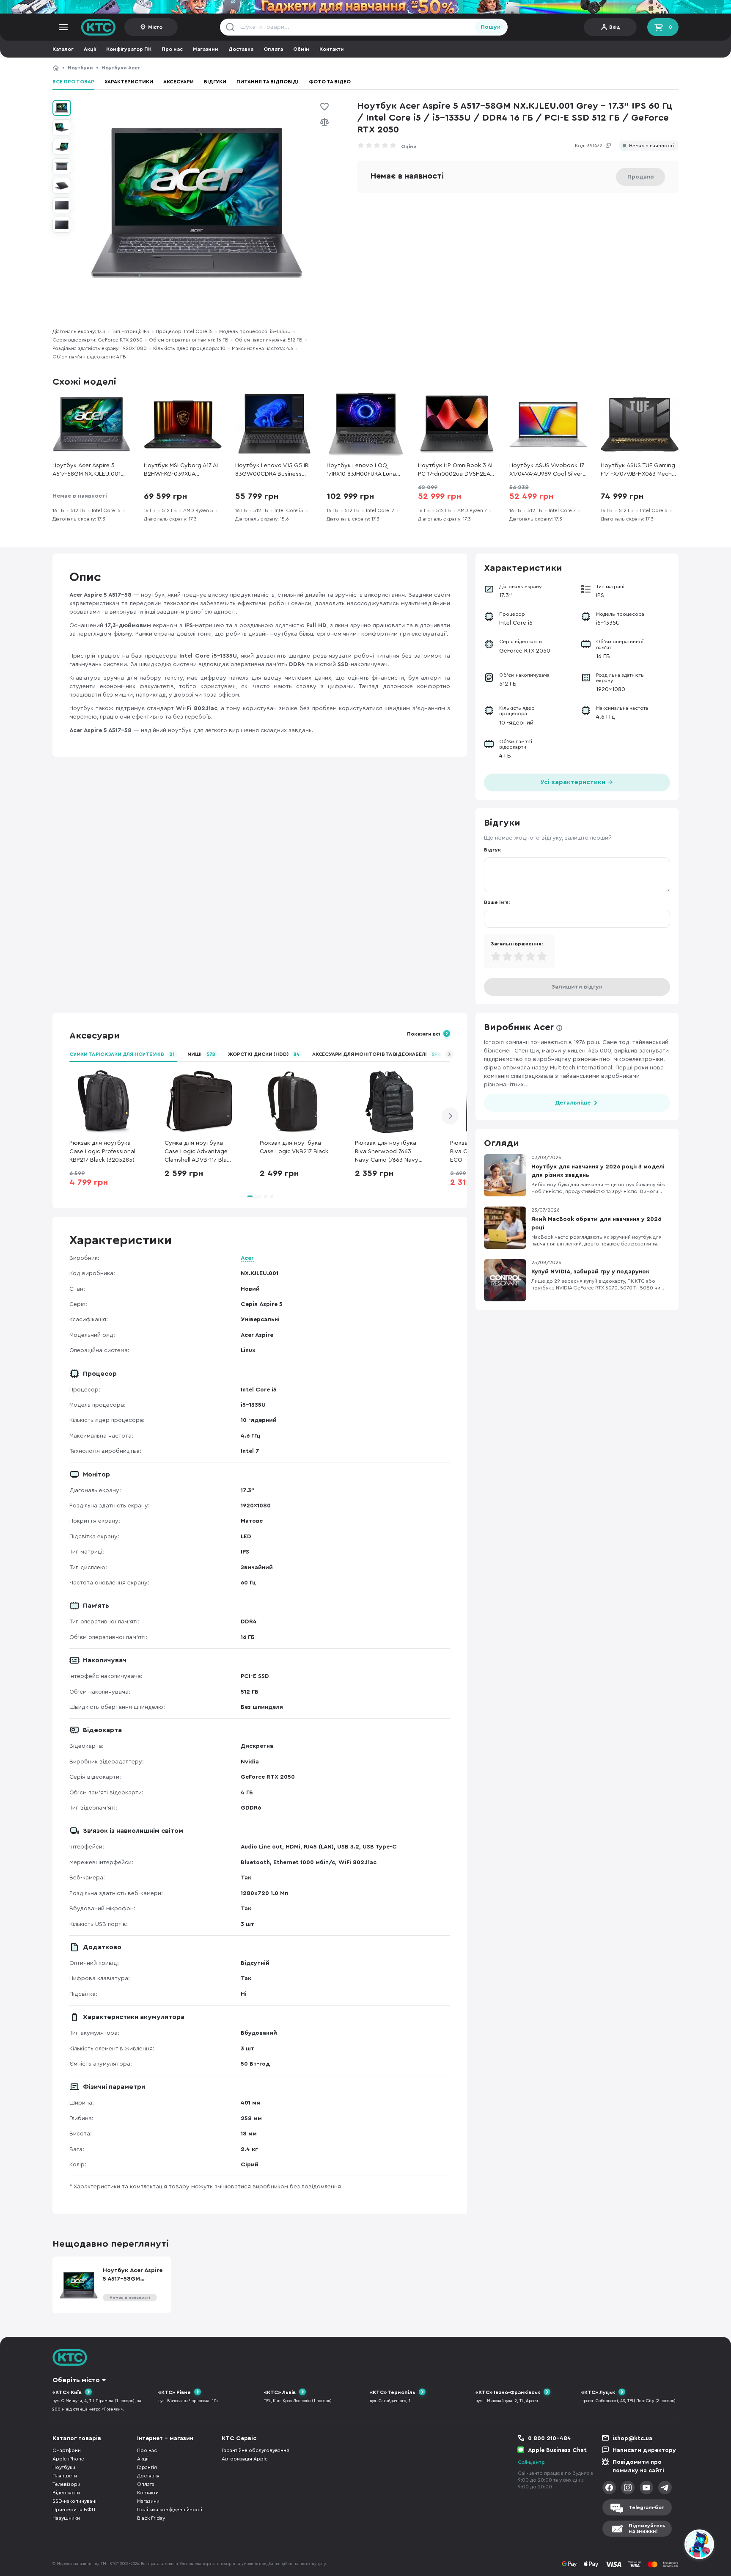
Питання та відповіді (268, 82)
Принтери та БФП (74, 2510)
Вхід (615, 27)
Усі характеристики (574, 782)
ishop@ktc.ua (632, 2438)
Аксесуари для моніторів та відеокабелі (377, 1054)
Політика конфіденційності (170, 2510)
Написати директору (644, 2450)
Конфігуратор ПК (129, 49)
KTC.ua (99, 27)
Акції (90, 49)
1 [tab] (254, 1196)
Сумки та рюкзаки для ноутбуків (122, 1054)
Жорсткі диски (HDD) (264, 1054)
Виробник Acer (519, 1027)
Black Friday (151, 2518)
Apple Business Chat (557, 2450)
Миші (202, 1054)
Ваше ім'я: (497, 902)
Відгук (492, 850)
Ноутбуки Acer (121, 68)
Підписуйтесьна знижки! (647, 2528)
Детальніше (573, 1103)
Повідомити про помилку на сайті (638, 2466)
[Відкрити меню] (63, 27)
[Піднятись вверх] (669, 2546)
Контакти (332, 49)
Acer (247, 1258)
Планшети (65, 2476)
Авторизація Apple (245, 2459)
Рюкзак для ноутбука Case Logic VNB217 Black (294, 1147)
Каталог (63, 49)
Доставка (241, 49)
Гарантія (147, 2467)
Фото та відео (330, 82)
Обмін (301, 49)
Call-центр (531, 2462)
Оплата (273, 49)
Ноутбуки (80, 68)
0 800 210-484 (550, 2438)
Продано (641, 177)
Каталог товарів (77, 2438)
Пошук (491, 27)
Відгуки (215, 82)
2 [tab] (266, 1196)
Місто (155, 27)
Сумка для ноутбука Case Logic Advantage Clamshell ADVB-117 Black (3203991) (199, 1152)
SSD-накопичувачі (74, 2501)
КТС (56, 68)
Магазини (206, 49)
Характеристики (129, 82)
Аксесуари (179, 82)
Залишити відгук (577, 987)
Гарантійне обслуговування (256, 2450)
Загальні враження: (517, 944)
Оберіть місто (76, 2380)
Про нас (172, 49)
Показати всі (423, 1034)
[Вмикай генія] (365, 7)
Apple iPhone (68, 2459)
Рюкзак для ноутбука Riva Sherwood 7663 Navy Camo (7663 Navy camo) (387, 1152)
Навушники (66, 2518)
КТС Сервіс (239, 2438)
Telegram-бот (646, 2507)
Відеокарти (66, 2493)
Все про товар (73, 82)
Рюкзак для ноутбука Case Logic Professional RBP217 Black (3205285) (102, 1152)
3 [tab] (272, 1196)
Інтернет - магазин (165, 2438)
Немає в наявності (651, 146)
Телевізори (66, 2484)
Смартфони (67, 2450)
